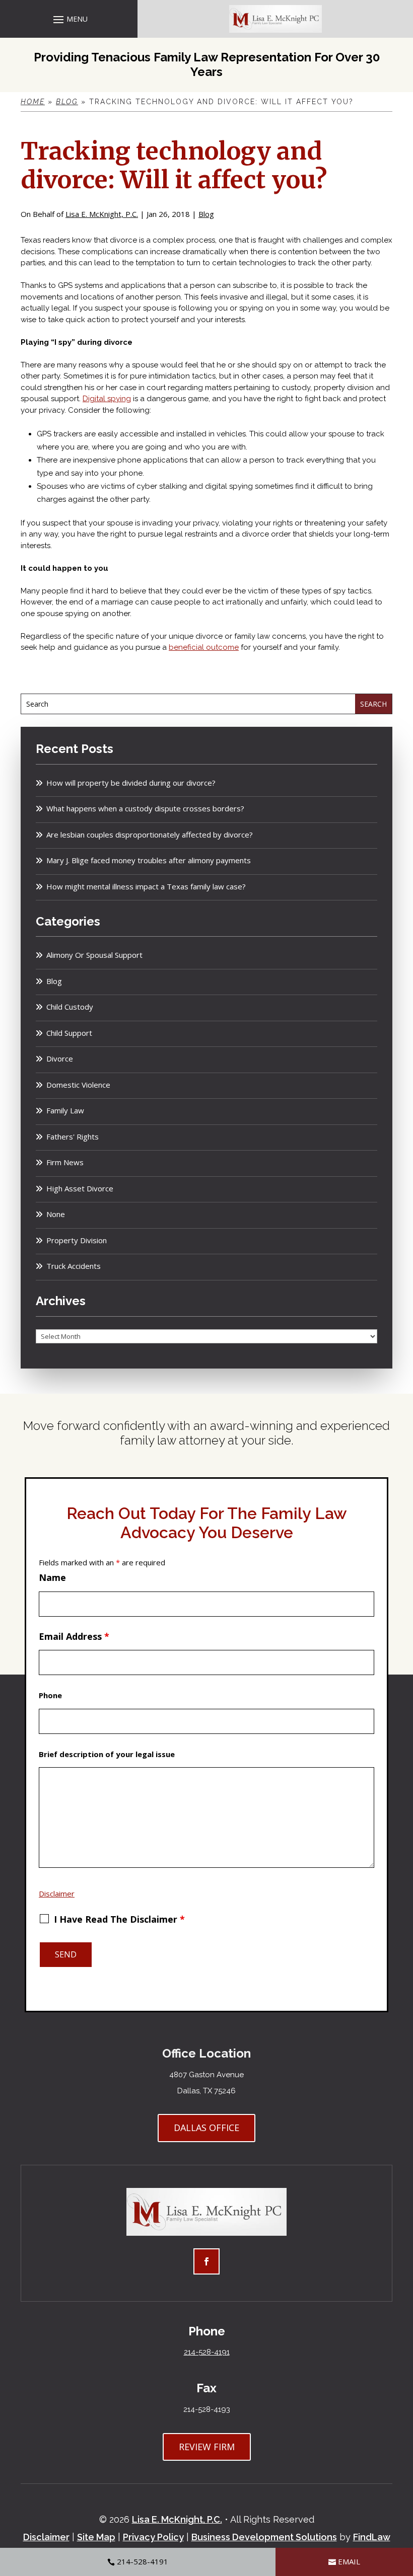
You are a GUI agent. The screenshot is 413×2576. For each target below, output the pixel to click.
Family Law (65, 1110)
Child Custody (70, 1007)
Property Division (77, 1240)
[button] (69, 19)
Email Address (74, 1636)
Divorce (60, 1058)
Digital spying (107, 399)
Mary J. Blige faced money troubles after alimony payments (149, 860)
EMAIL (349, 2561)
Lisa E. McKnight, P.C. (102, 214)
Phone (50, 1695)
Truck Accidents (74, 1266)
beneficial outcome (204, 647)
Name (52, 1577)
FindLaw (372, 2537)
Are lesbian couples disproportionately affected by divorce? (150, 835)
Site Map (96, 2537)
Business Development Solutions (264, 2537)
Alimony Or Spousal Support (94, 955)
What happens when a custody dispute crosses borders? (145, 808)
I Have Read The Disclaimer (119, 1919)
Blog (206, 214)
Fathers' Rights (73, 1137)
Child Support (69, 1033)
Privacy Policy (153, 2537)
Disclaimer (57, 1893)
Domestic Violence (78, 1085)
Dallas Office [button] (206, 2128)
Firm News (65, 1162)
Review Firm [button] (207, 2447)
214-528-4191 (207, 2352)
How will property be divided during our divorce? (131, 783)
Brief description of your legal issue (107, 1754)
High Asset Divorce (80, 1188)
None (56, 1214)
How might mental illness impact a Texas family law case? (146, 886)
